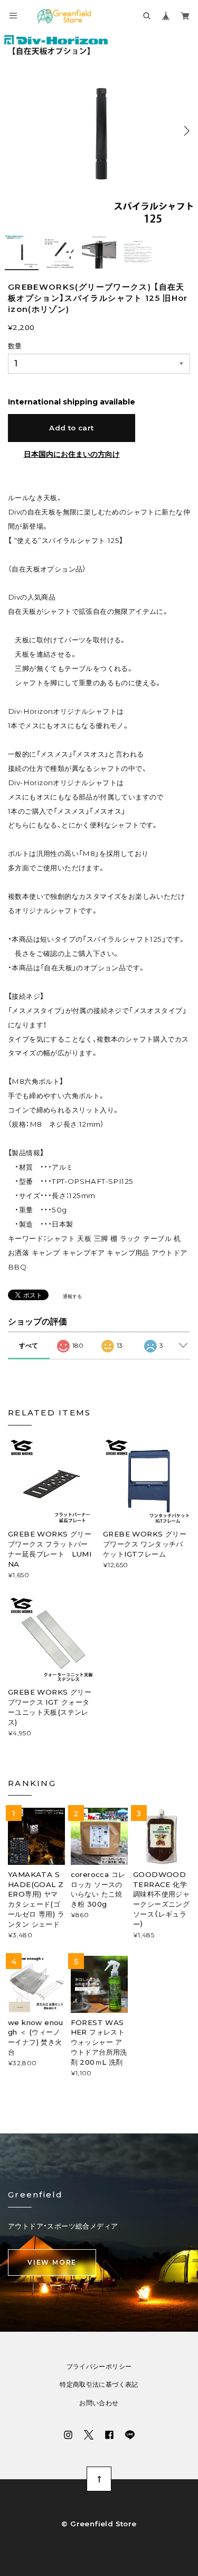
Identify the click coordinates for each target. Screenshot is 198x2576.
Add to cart (71, 428)
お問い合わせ (99, 2403)
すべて (29, 1345)
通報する (72, 1296)
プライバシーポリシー (99, 2367)
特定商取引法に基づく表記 (99, 2385)
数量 (15, 346)
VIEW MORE (52, 2262)
